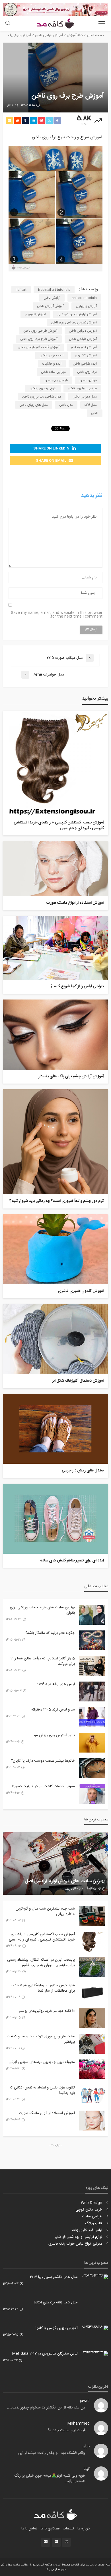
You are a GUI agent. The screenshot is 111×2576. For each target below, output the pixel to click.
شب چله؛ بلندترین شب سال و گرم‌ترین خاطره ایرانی (45, 1911)
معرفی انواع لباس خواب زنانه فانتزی (75, 2244)
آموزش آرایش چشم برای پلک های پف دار (71, 1077)
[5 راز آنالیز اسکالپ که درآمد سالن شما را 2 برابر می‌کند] (92, 1666)
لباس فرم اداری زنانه (87, 2230)
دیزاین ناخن (88, 380)
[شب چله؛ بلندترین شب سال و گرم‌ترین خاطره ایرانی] (92, 1916)
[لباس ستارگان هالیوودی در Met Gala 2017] (95, 2353)
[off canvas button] (102, 23)
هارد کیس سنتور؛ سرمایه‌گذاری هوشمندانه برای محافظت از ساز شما (43, 1988)
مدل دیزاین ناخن (85, 397)
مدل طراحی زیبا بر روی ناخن (42, 397)
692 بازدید (72, 1889)
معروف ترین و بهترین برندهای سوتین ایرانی (42, 2062)
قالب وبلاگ (94, 2223)
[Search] (8, 24)
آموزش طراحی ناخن (83, 339)
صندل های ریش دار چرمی (83, 1471)
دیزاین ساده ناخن (53, 372)
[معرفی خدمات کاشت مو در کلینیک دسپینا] (92, 1794)
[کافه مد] (56, 2515)
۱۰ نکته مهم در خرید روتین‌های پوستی (46, 2011)
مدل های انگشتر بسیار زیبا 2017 (54, 2277)
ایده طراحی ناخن (85, 364)
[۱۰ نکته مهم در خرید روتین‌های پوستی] (92, 2018)
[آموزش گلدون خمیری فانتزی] (55, 1249)
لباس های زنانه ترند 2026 (56, 1684)
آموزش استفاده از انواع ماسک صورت (75, 903)
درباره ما (84, 2529)
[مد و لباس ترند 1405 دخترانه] (92, 1717)
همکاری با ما (50, 2529)
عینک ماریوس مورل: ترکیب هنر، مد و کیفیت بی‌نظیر (41, 2039)
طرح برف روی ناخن (43, 388)
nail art (21, 290)
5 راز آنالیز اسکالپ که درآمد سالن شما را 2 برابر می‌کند (43, 1661)
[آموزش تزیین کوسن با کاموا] (95, 2328)
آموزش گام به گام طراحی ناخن (39, 347)
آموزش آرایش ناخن (51, 306)
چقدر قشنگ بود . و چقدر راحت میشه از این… (51, 2453)
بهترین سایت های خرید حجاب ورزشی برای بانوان (42, 1610)
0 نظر (10, 105)
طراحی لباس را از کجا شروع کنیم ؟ (77, 987)
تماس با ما (29, 2529)
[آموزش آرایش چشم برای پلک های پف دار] (55, 1035)
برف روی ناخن (87, 372)
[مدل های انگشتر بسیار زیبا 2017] (95, 2277)
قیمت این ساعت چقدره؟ (67, 2430)
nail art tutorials (84, 298)
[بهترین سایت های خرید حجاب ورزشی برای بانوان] (92, 1615)
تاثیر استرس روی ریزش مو (55, 1735)
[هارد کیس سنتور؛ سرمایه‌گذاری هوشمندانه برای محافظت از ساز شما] (92, 1993)
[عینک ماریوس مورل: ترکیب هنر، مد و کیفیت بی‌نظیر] (92, 2044)
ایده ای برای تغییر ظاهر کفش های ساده (72, 1561)
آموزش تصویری (35, 314)
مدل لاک (91, 405)
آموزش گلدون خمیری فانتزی (81, 1291)
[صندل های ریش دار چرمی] (55, 1429)
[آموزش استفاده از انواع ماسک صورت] (55, 869)
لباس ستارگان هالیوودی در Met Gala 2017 (45, 2354)
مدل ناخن (66, 405)
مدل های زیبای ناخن (34, 405)
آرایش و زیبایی (86, 306)
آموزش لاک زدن (86, 356)
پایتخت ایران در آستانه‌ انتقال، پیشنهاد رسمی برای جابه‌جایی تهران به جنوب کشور (41, 1962)
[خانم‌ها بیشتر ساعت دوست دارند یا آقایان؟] (92, 1768)
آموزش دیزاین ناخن (83, 331)
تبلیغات (68, 2529)
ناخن (95, 413)
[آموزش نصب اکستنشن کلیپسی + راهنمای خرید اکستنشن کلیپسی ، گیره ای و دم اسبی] (55, 763)
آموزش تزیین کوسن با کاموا (57, 2328)
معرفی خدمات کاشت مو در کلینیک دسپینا (44, 1786)
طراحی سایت (92, 2217)
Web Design (92, 2203)
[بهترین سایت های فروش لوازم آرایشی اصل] (55, 1864)
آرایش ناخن (52, 298)
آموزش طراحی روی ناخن (40, 331)
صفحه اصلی (95, 35)
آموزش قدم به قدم (84, 347)
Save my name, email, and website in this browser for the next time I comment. (57, 615)
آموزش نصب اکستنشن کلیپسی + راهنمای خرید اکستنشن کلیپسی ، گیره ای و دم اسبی (59, 826)
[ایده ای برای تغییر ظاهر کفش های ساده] (55, 1519)
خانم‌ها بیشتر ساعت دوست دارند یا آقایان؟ (43, 1761)
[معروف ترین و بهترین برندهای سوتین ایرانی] (92, 2069)
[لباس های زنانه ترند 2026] (92, 1691)
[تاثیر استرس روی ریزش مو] (92, 1743)
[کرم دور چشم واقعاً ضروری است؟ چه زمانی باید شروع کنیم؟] (55, 1142)
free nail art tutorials (54, 290)
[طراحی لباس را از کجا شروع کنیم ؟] (55, 948)
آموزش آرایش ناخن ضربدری (77, 314)
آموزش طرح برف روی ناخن (39, 339)
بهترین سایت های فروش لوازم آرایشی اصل (65, 1882)
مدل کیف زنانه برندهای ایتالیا (56, 2303)
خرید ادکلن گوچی (89, 2210)
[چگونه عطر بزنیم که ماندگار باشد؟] (92, 1640)
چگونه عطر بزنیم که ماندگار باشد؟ (50, 1633)
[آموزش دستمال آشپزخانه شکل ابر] (55, 1339)
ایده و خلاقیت (52, 364)
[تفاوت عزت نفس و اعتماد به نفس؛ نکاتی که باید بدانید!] (92, 2095)
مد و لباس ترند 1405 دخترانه (53, 1710)
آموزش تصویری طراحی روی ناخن (74, 323)
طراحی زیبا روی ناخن (82, 388)
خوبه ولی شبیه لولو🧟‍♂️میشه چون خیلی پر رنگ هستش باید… (50, 2479)
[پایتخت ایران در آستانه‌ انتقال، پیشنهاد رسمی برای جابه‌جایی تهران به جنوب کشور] (92, 1967)
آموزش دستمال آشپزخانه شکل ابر (78, 1381)
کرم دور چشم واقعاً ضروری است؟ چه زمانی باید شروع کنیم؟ (57, 1201)
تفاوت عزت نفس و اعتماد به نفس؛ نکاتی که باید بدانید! (42, 2090)
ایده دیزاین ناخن (52, 356)
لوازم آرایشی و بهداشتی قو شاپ (78, 2237)
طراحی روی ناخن (56, 380)
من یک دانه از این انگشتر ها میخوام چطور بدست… (46, 2408)
